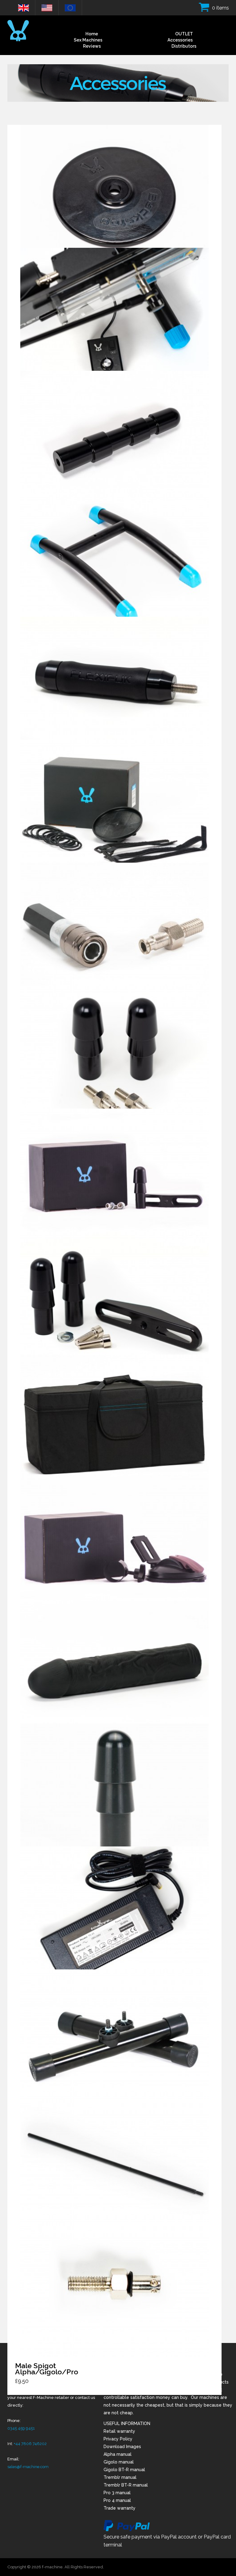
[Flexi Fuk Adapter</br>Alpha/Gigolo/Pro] (114, 679)
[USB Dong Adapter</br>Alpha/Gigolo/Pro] (114, 810)
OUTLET (184, 34)
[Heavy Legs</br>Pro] (114, 2040)
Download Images (122, 2447)
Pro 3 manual (117, 2493)
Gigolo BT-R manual (124, 2470)
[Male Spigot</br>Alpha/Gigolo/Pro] (114, 2286)
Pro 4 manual (117, 2500)
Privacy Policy (118, 2439)
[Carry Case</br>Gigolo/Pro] (114, 1425)
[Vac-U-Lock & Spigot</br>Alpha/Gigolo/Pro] (114, 1056)
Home (92, 34)
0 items (220, 8)
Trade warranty (120, 2508)
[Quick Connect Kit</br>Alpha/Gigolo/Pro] (114, 933)
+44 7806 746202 (30, 2444)
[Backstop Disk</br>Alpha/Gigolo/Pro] (114, 196)
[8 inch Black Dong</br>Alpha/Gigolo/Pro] (114, 1671)
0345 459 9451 (21, 2428)
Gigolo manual (119, 2462)
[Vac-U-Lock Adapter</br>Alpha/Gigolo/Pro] (114, 1794)
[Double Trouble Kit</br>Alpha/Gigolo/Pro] (114, 1302)
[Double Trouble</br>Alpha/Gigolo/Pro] (114, 1179)
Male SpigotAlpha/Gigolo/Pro (47, 2369)
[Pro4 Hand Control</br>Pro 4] (114, 319)
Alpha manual (118, 2454)
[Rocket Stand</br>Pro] (114, 564)
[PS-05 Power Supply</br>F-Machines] (114, 1917)
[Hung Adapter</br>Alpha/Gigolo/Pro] (114, 441)
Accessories (180, 40)
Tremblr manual (120, 2477)
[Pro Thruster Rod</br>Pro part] (114, 2163)
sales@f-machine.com (28, 2467)
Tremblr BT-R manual (126, 2485)
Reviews (92, 46)
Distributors (184, 46)
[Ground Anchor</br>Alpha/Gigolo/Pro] (114, 1548)
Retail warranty (119, 2431)
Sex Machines (88, 40)
